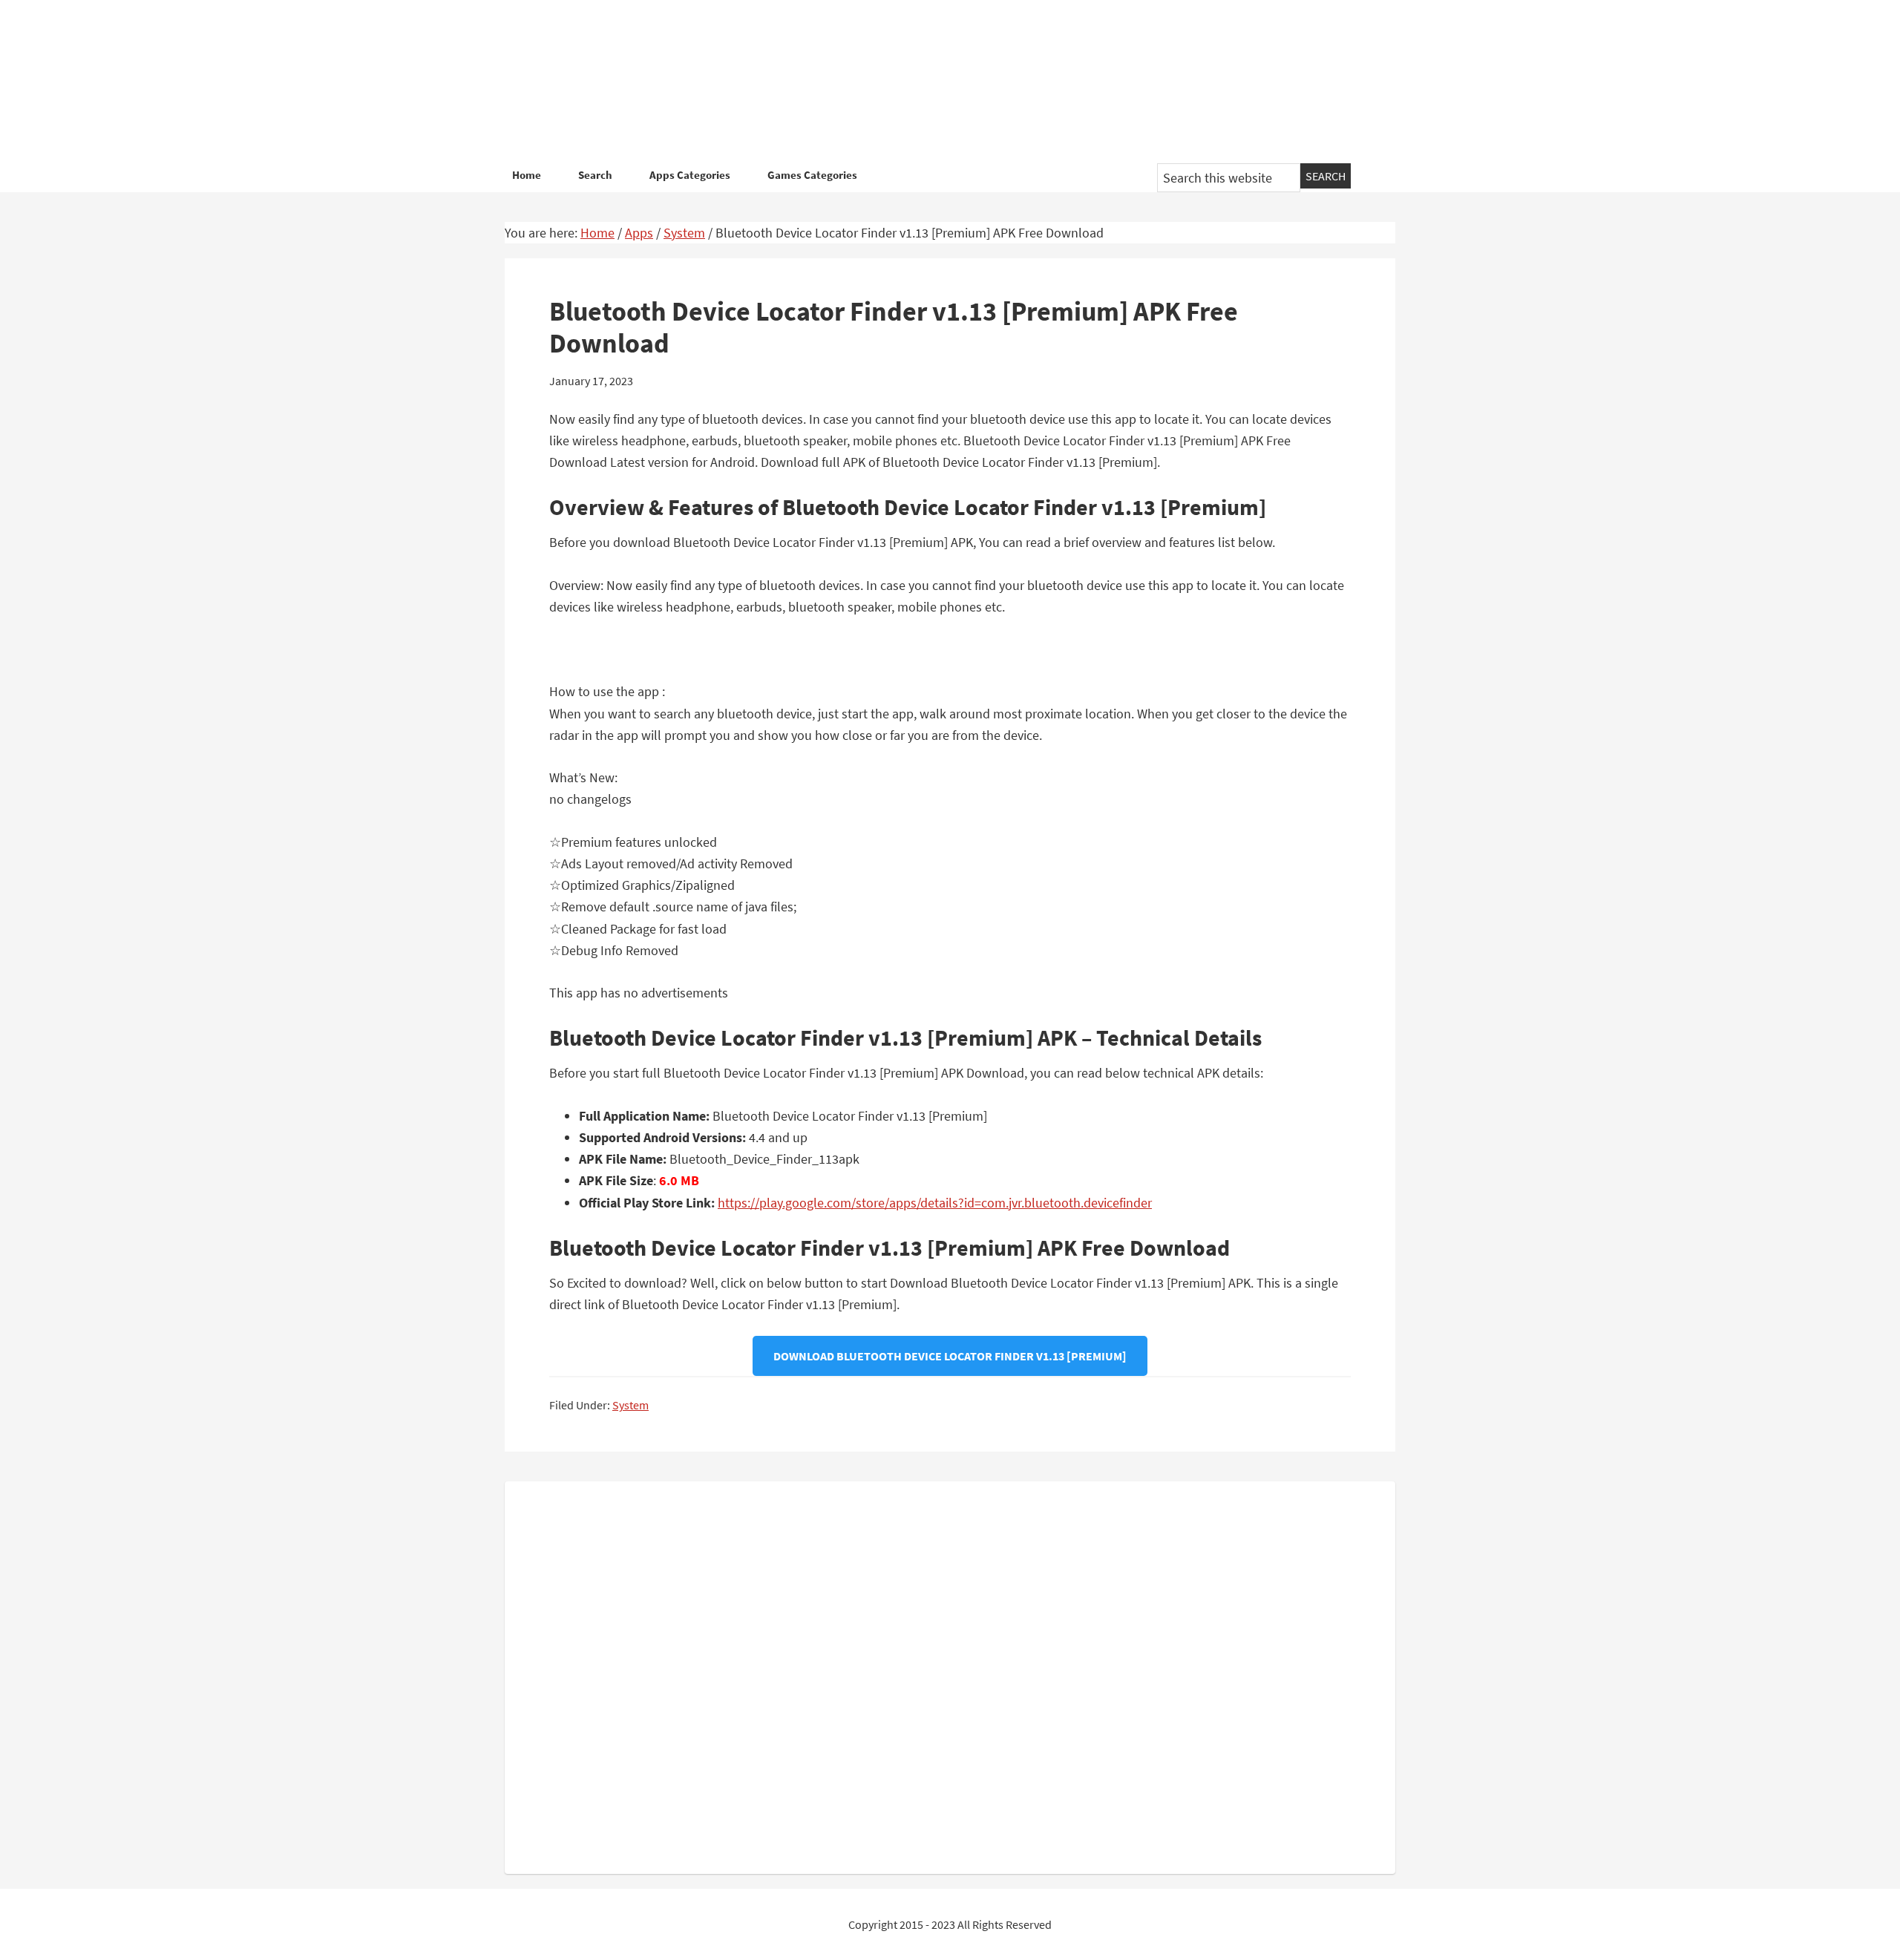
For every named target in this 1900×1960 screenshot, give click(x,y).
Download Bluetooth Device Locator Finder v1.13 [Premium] (950, 1356)
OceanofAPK (928, 82)
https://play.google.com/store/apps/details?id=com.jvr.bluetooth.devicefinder (935, 1203)
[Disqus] (950, 1674)
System (630, 1405)
